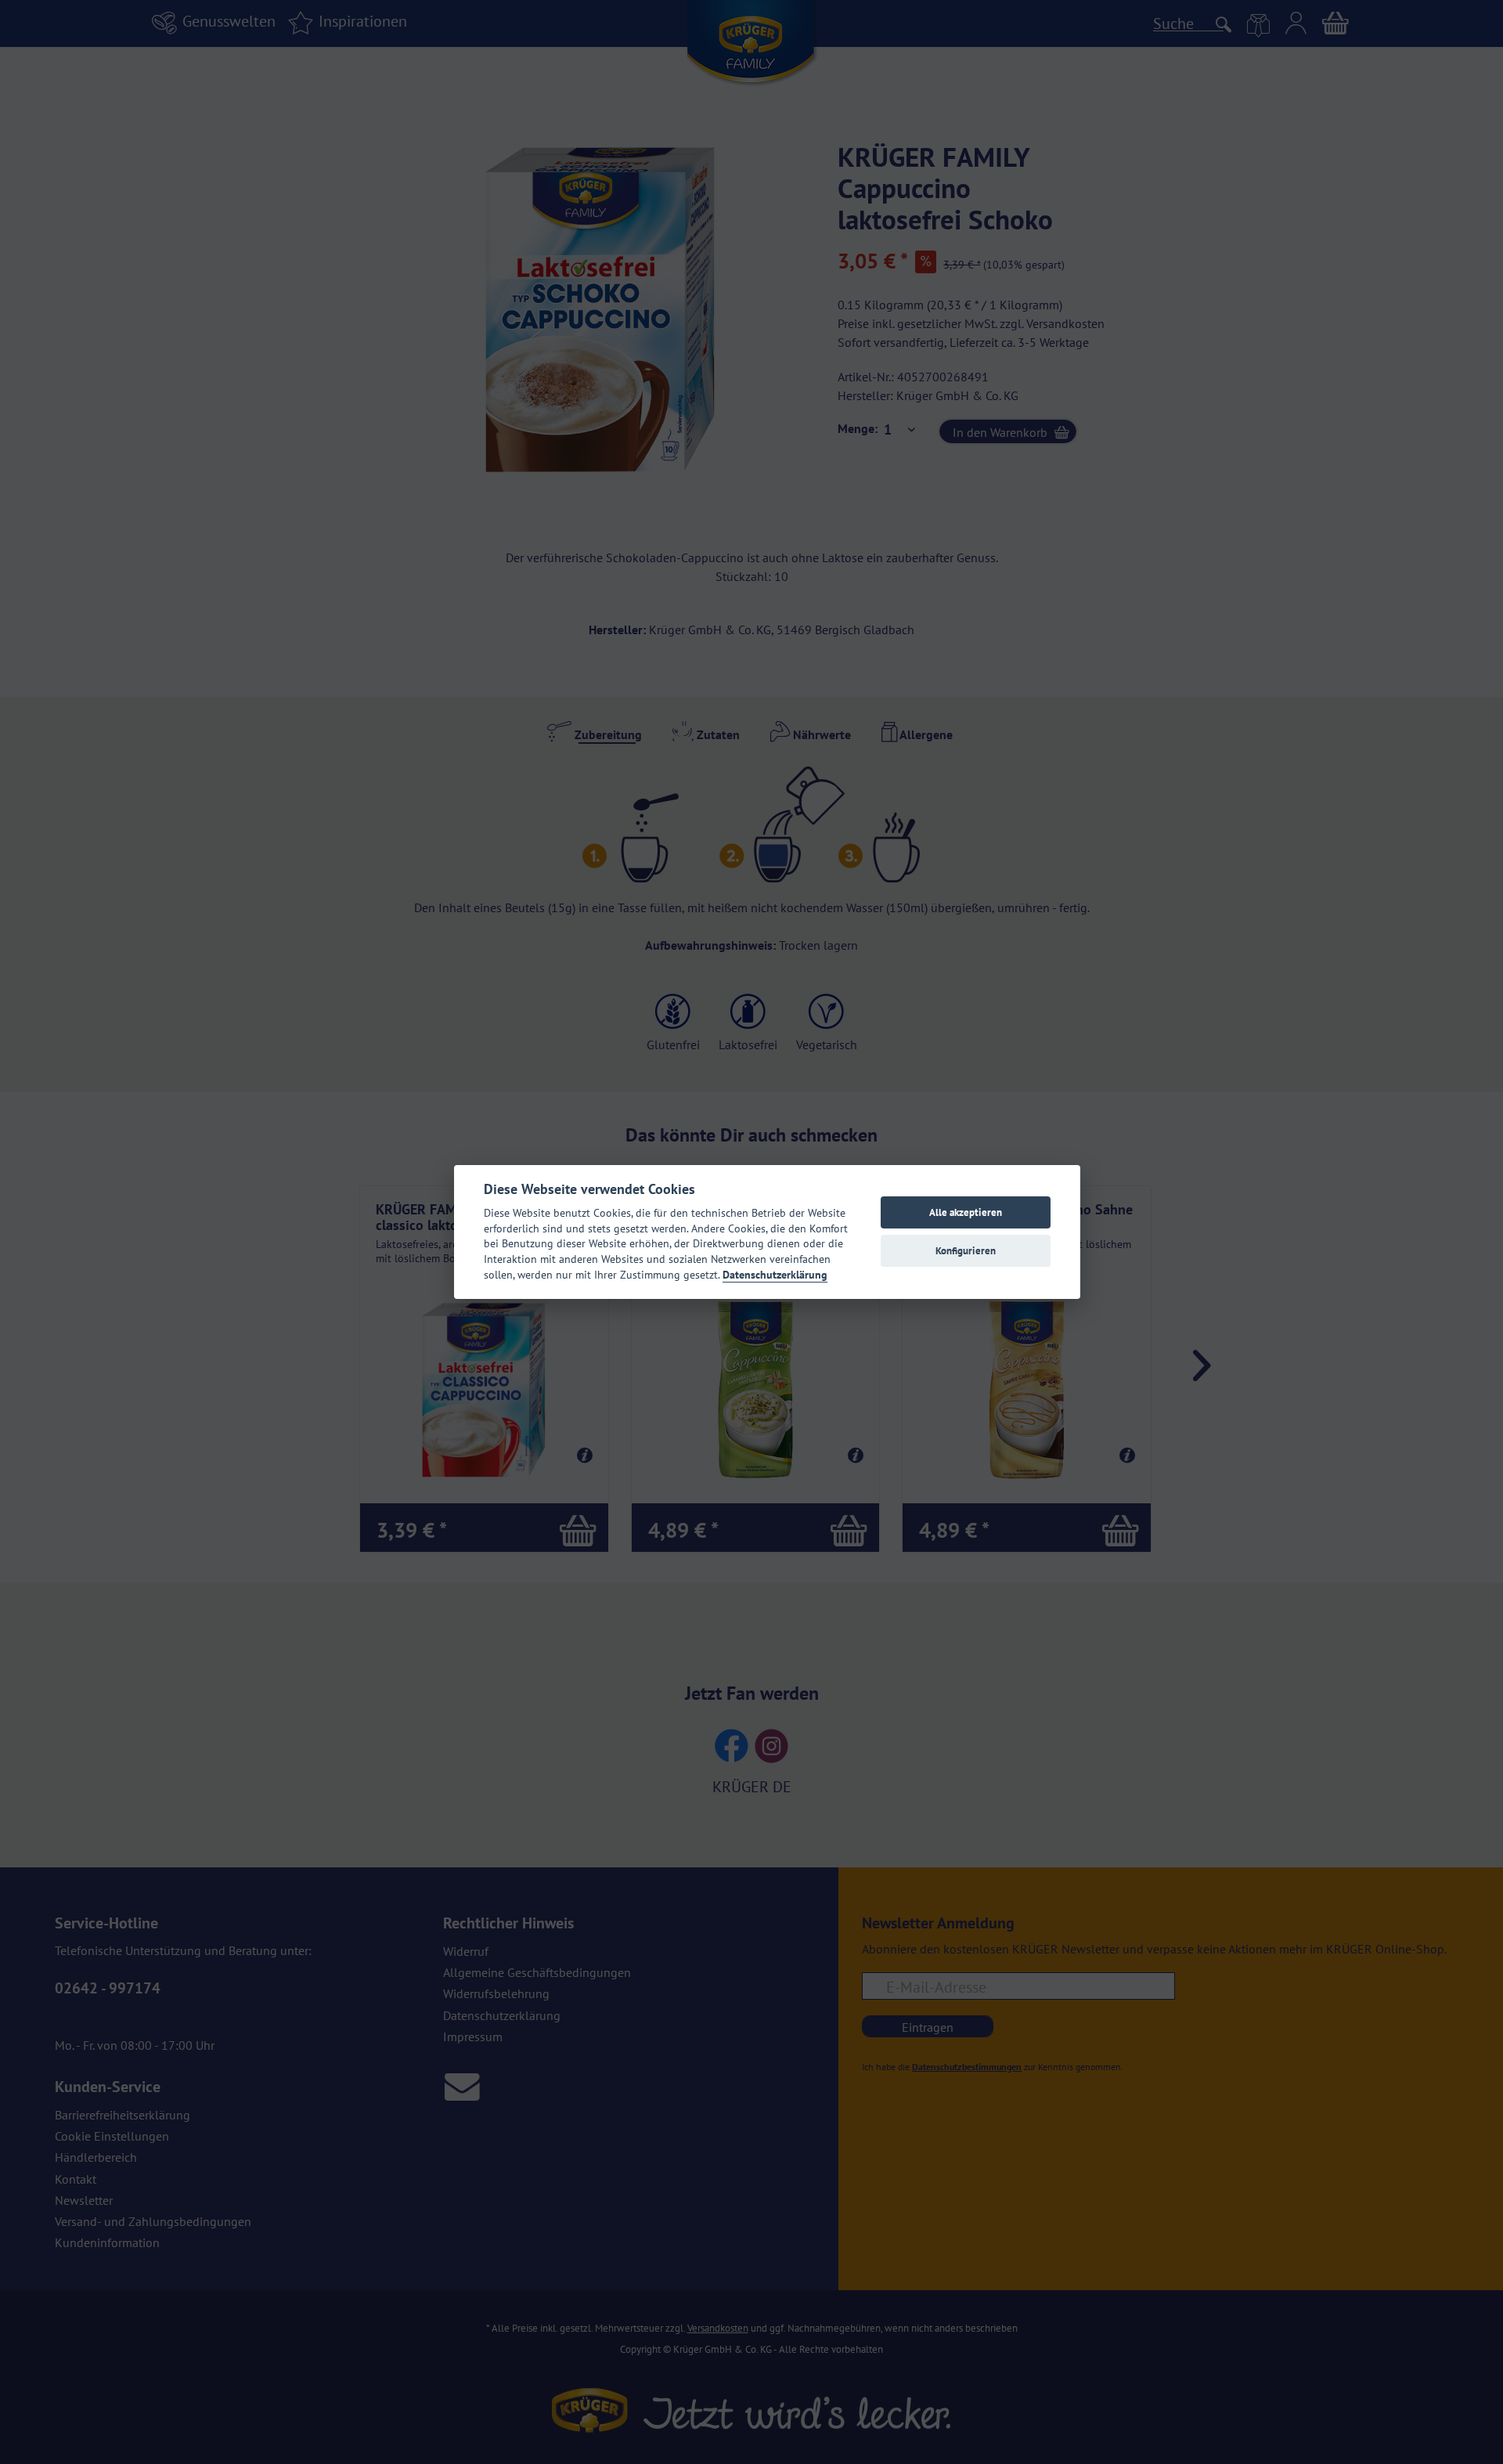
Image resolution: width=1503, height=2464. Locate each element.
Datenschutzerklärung (775, 1275)
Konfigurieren (966, 1251)
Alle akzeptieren (966, 1212)
